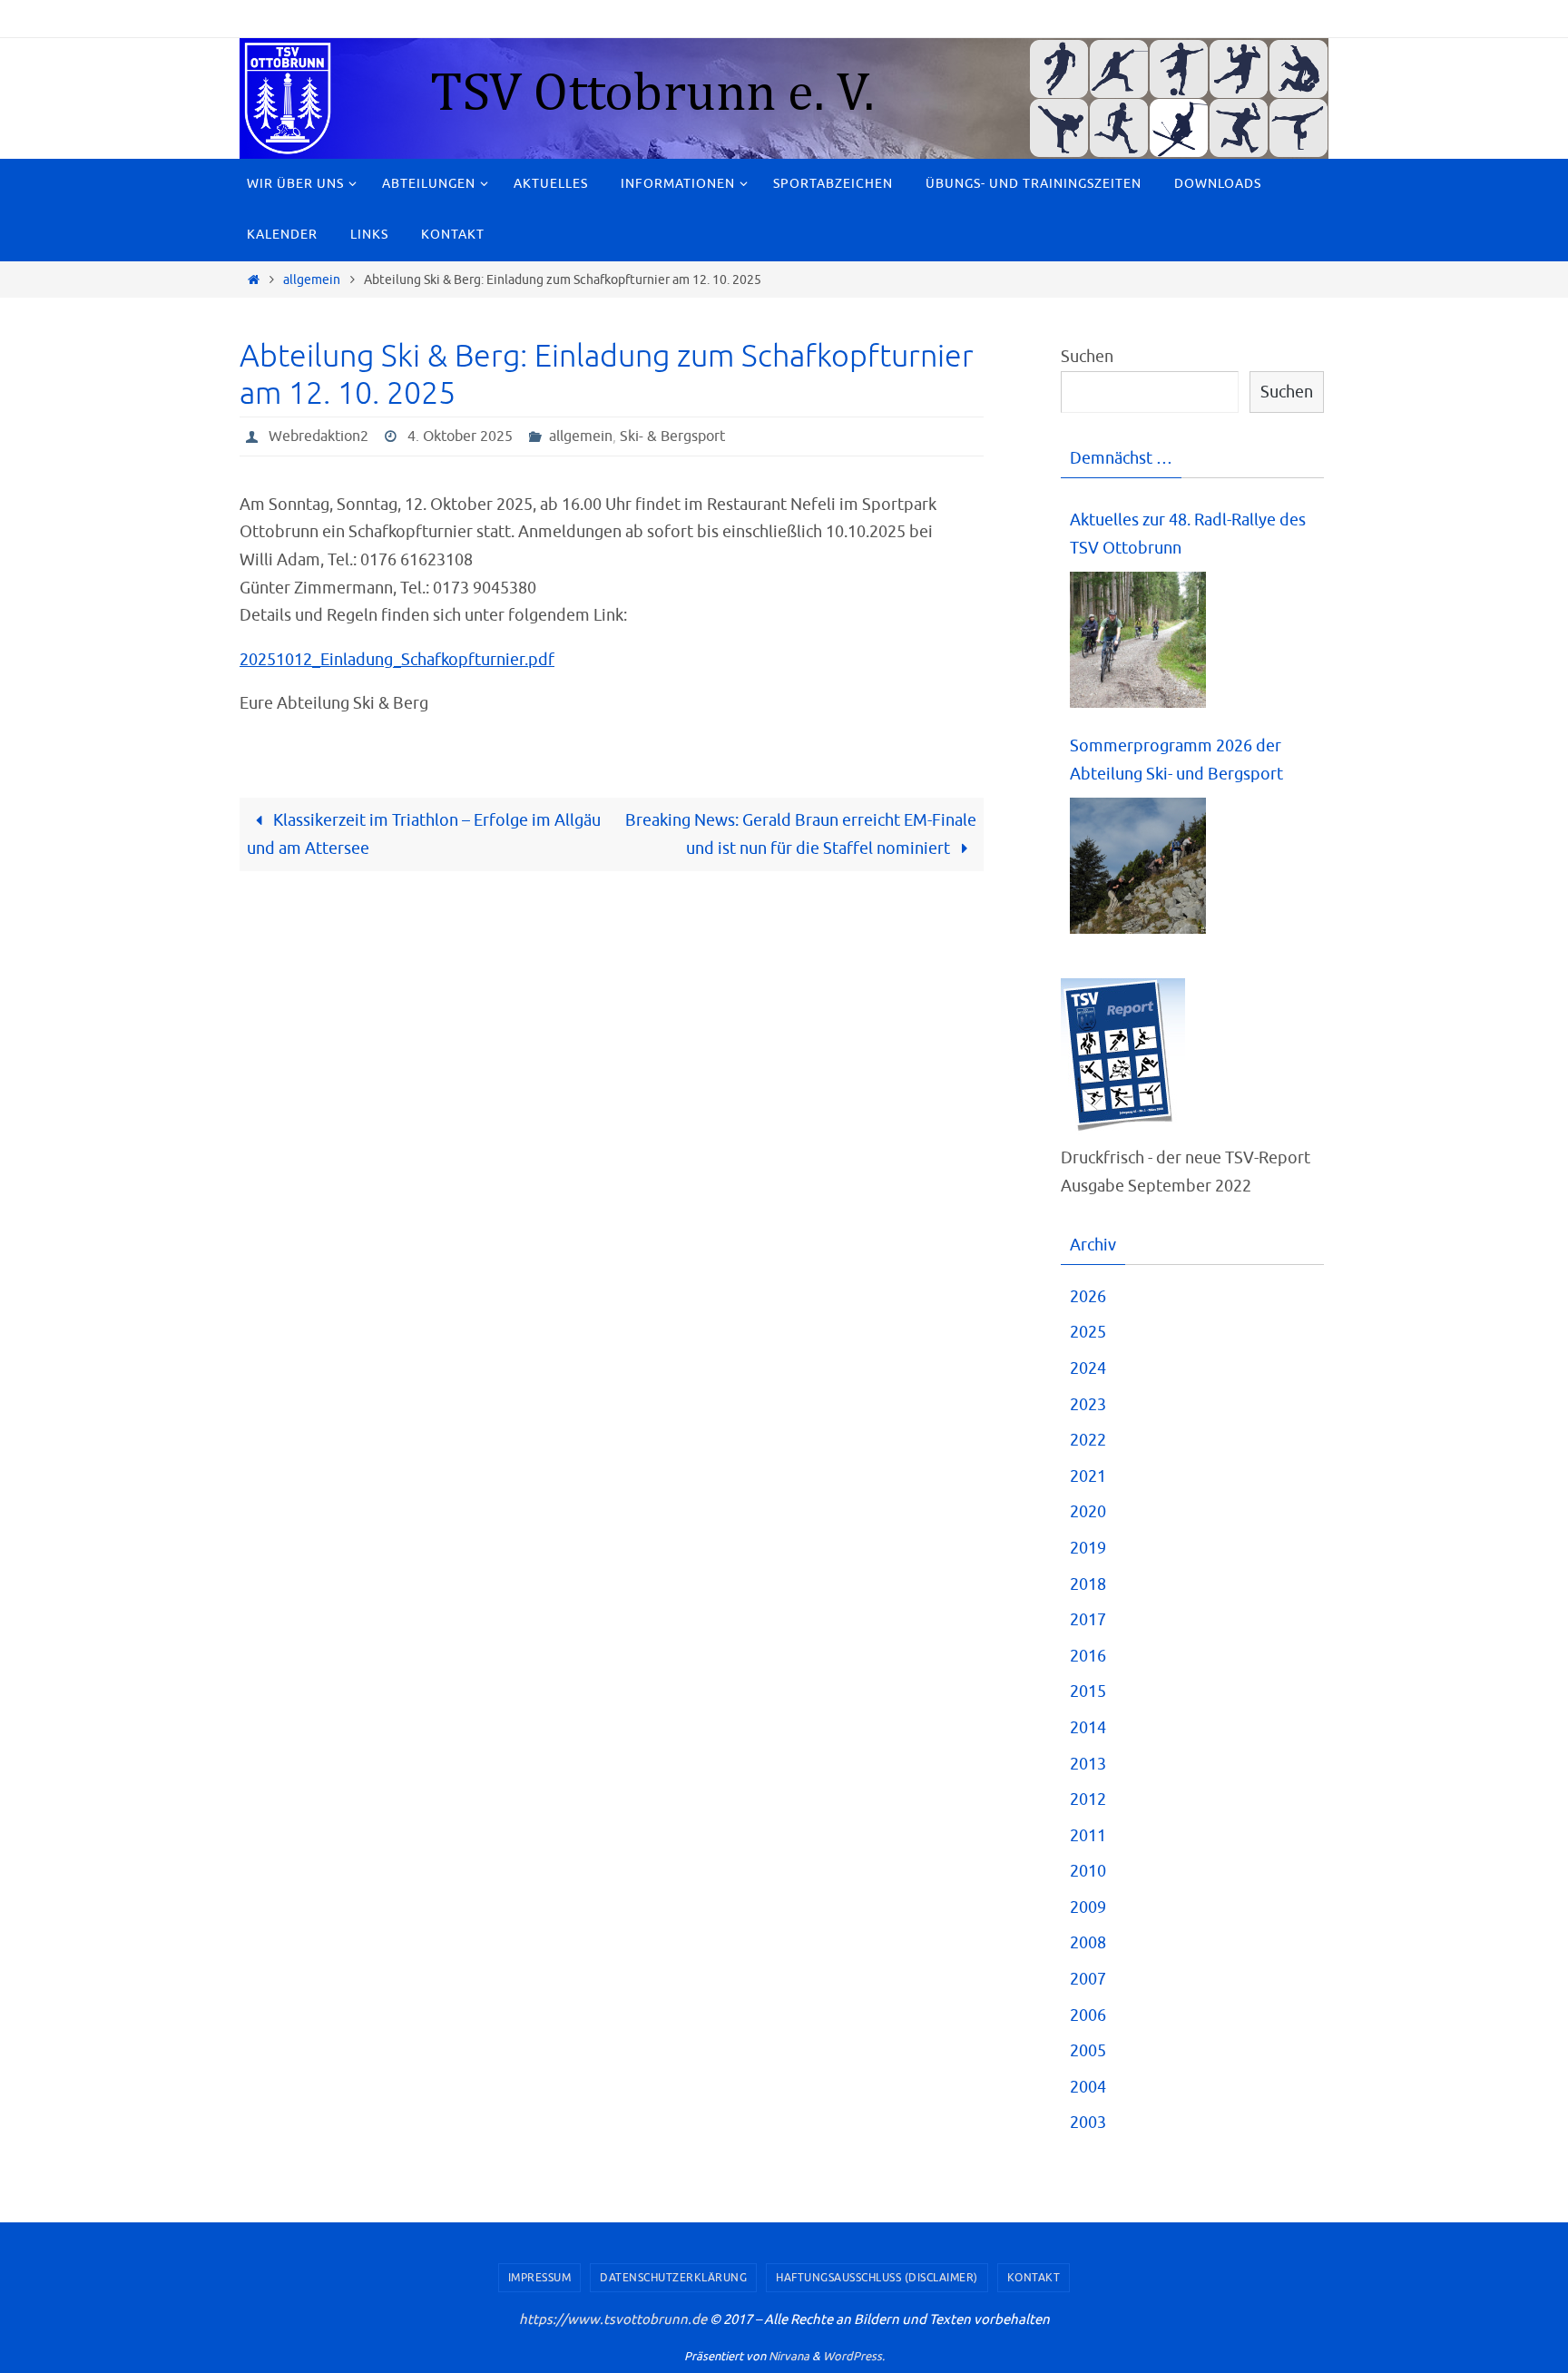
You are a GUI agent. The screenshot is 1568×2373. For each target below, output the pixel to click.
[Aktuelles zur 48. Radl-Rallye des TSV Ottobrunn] (1138, 640)
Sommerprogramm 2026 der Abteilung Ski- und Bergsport (1176, 760)
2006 (1088, 2015)
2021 (1088, 1476)
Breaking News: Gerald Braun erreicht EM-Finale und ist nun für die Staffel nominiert (801, 834)
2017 (1088, 1620)
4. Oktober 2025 (460, 436)
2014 (1088, 1728)
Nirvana (789, 2356)
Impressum (540, 2278)
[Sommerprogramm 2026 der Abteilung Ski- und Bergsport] (1138, 866)
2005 (1088, 2051)
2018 (1088, 1584)
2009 (1088, 1907)
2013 (1088, 1764)
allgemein (312, 279)
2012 (1088, 1799)
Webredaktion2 (318, 436)
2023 (1088, 1405)
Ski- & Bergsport (672, 436)
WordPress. (854, 2356)
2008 (1088, 1943)
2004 (1088, 2087)
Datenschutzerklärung (673, 2278)
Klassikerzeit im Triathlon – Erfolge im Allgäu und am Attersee (424, 834)
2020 (1088, 1512)
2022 (1088, 1440)
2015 (1088, 1691)
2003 (1088, 2123)
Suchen (1087, 357)
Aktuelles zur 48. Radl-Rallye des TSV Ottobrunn (1188, 534)
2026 (1088, 1297)
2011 (1088, 1836)
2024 (1088, 1368)
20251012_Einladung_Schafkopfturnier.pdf (397, 660)
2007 (1088, 1979)
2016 (1088, 1656)
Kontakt (1034, 2278)
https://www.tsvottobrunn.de (613, 2320)
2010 (1088, 1871)
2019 (1088, 1548)
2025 (1088, 1332)
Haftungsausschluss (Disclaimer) (877, 2278)
